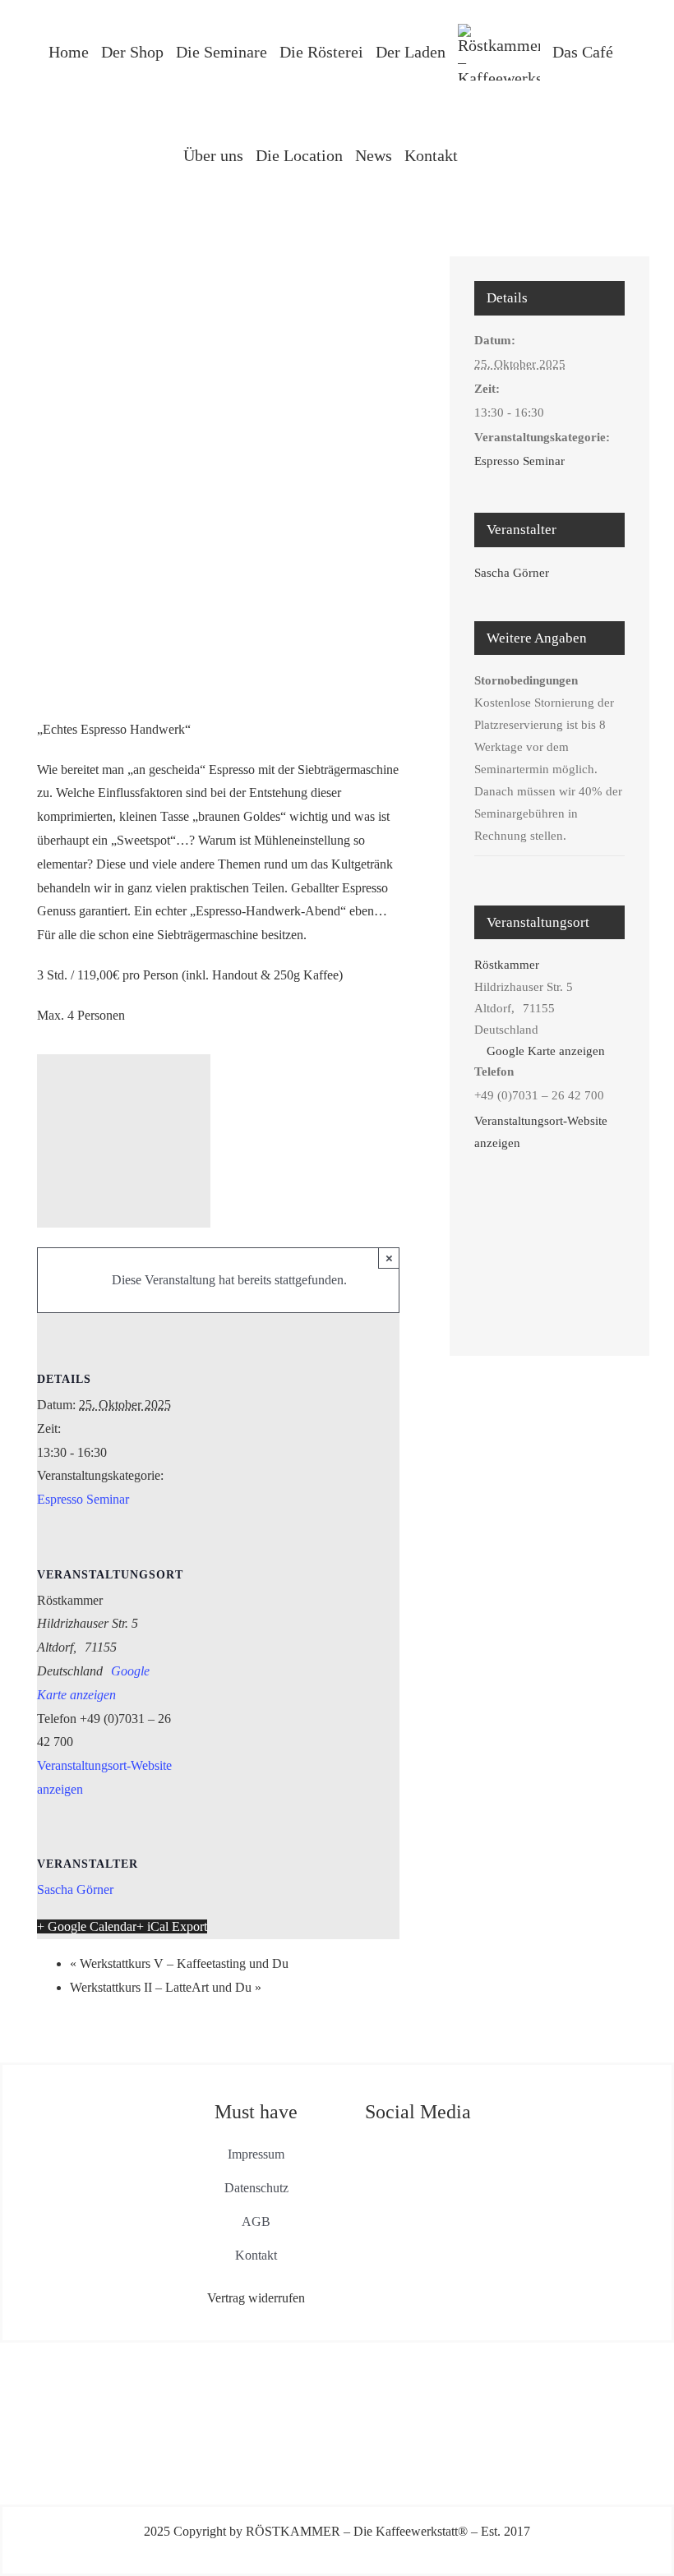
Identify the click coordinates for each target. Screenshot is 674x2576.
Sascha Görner (75, 1889)
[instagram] (433, 2148)
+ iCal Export (172, 1926)
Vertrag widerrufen (256, 2298)
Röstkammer (507, 965)
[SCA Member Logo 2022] (579, 2097)
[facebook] (402, 2148)
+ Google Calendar (87, 1926)
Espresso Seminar (83, 1499)
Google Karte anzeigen (546, 1051)
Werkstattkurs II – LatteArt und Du (166, 1987)
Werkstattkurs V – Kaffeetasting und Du (179, 1963)
